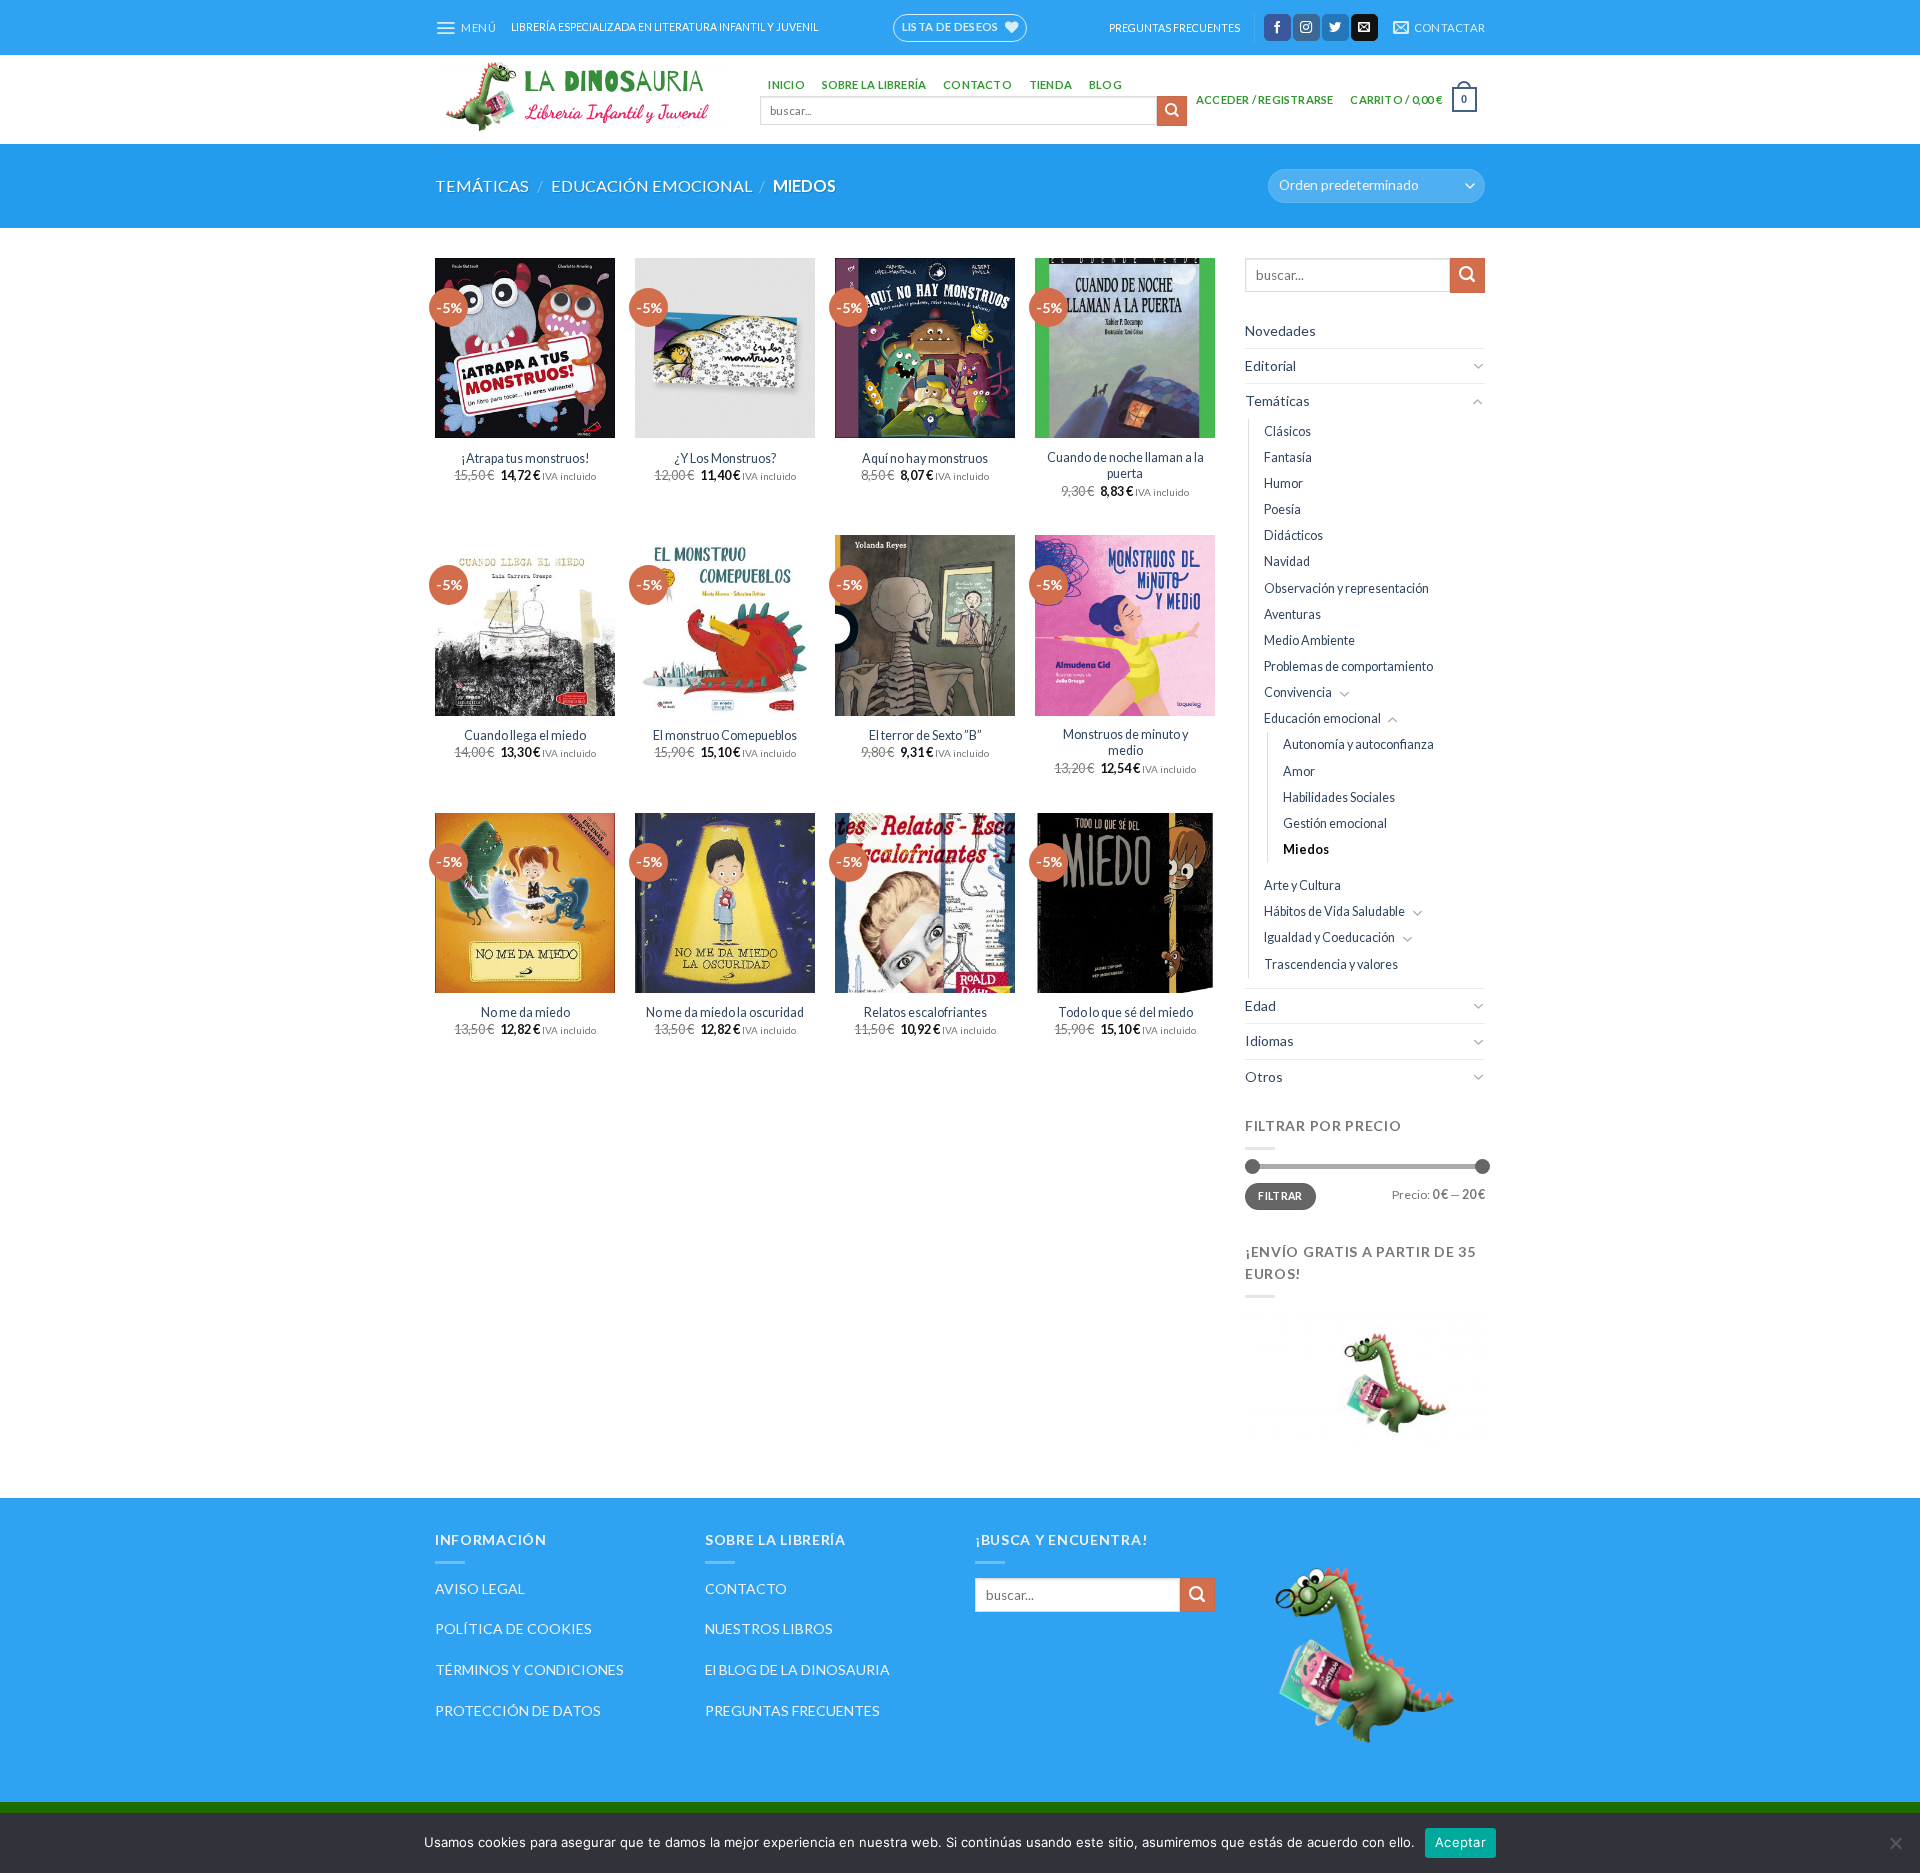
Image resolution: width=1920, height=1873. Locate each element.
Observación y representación (1346, 588)
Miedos (1306, 849)
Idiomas (1269, 1040)
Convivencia (1298, 692)
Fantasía (1288, 457)
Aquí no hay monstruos (925, 458)
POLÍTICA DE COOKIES (513, 1628)
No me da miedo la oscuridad (725, 1012)
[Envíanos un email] (1364, 27)
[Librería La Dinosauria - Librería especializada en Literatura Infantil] (582, 99)
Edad (1260, 1005)
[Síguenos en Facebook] (1277, 27)
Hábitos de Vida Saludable (1334, 911)
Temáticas (482, 185)
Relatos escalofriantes (925, 1012)
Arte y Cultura (1302, 885)
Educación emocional (651, 185)
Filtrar (1280, 1196)
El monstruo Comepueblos (725, 735)
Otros (1264, 1076)
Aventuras (1292, 614)
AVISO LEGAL (480, 1588)
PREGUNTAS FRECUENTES (1174, 28)
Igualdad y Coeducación (1329, 937)
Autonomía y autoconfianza (1358, 744)
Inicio (786, 84)
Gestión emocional (1335, 823)
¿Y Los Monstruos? (725, 458)
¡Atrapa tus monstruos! (525, 458)
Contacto (977, 84)
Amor (1299, 771)
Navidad (1287, 562)
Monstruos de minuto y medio (1125, 742)
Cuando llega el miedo (525, 735)
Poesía (1282, 509)
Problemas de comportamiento (1348, 666)
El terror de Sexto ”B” (925, 735)
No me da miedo (525, 1012)
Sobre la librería (874, 84)
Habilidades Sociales (1339, 797)
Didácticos (1293, 535)
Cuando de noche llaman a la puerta (1125, 465)
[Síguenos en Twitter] (1335, 27)
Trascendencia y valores (1331, 964)
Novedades (1280, 330)
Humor (1283, 483)
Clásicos (1287, 431)
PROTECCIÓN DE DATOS (518, 1710)
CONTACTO (746, 1588)
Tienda (1050, 84)
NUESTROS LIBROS (769, 1628)
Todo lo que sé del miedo (1125, 1012)
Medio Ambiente (1309, 640)
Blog (1105, 84)
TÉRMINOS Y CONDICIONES (529, 1669)
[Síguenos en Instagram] (1306, 27)
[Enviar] (1172, 111)
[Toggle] (1478, 366)
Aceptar (1460, 1842)
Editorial (1270, 365)
